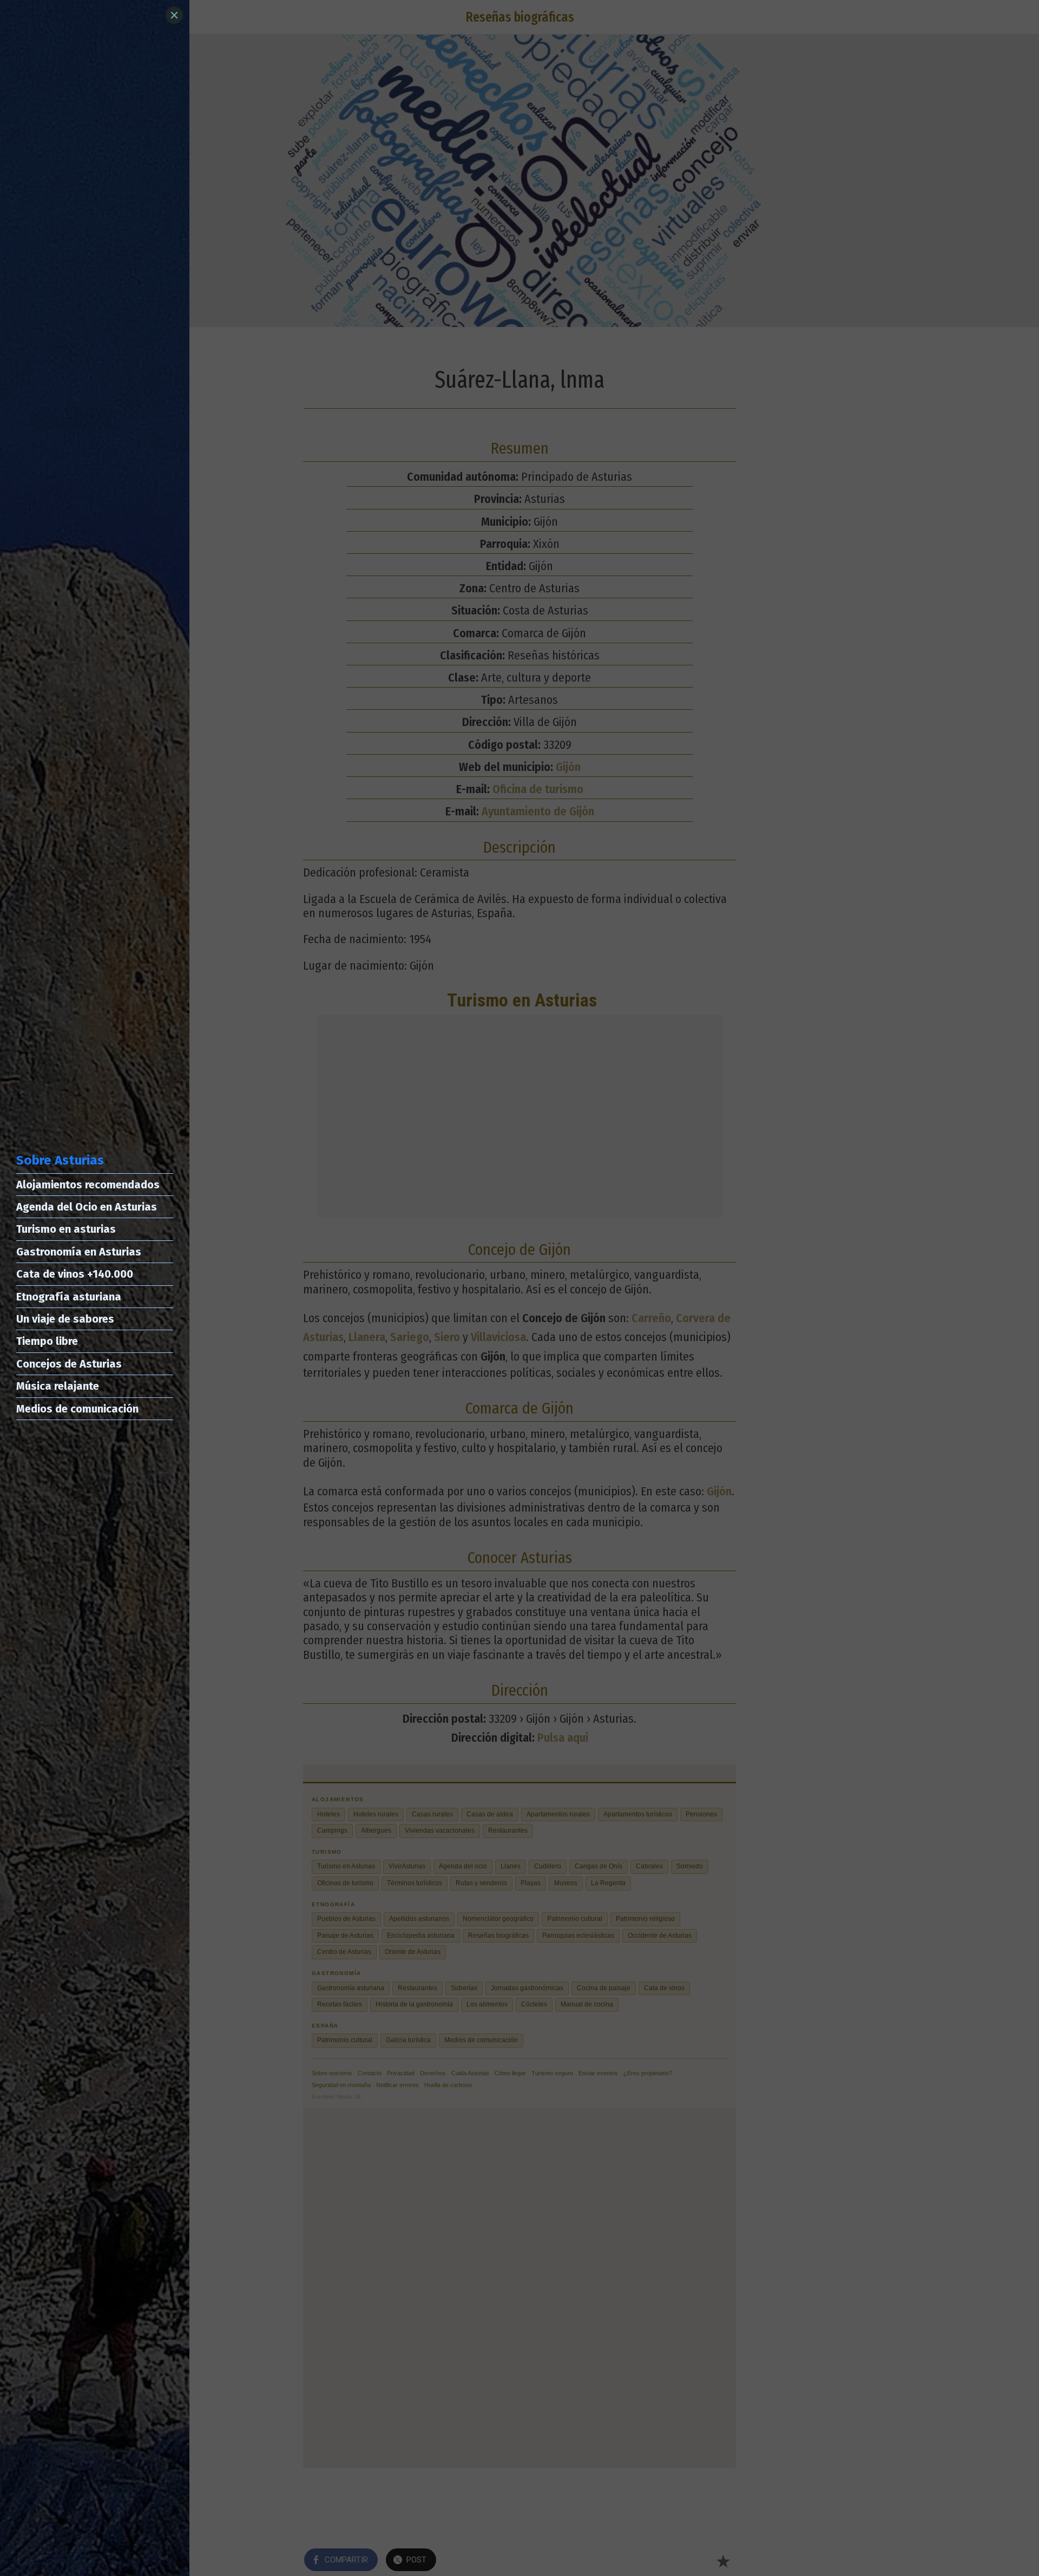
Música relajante (58, 1386)
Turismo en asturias (66, 1229)
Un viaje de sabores (65, 1319)
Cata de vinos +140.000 (75, 1274)
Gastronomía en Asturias (79, 1252)
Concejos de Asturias (69, 1364)
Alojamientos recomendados (88, 1185)
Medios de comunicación (77, 1409)
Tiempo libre (47, 1341)
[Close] (174, 15)
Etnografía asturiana (69, 1297)
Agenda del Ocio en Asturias (87, 1207)
